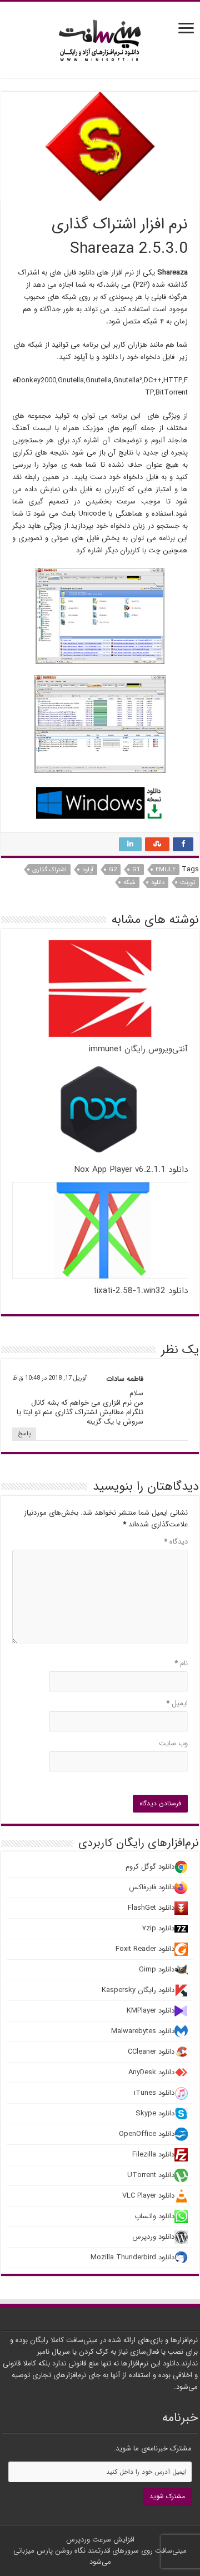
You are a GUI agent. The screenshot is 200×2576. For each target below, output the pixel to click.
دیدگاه (176, 1542)
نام (181, 1663)
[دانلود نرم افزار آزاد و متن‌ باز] (100, 39)
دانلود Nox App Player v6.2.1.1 (131, 1170)
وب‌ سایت (173, 1743)
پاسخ (24, 1434)
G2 (113, 870)
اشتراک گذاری (49, 870)
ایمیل (177, 1703)
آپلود (88, 870)
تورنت (187, 883)
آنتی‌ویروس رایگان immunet (138, 1049)
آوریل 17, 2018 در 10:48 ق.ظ (49, 1378)
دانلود (158, 883)
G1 (136, 870)
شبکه (129, 883)
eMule (166, 870)
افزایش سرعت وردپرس (100, 2540)
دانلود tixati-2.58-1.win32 (141, 1291)
